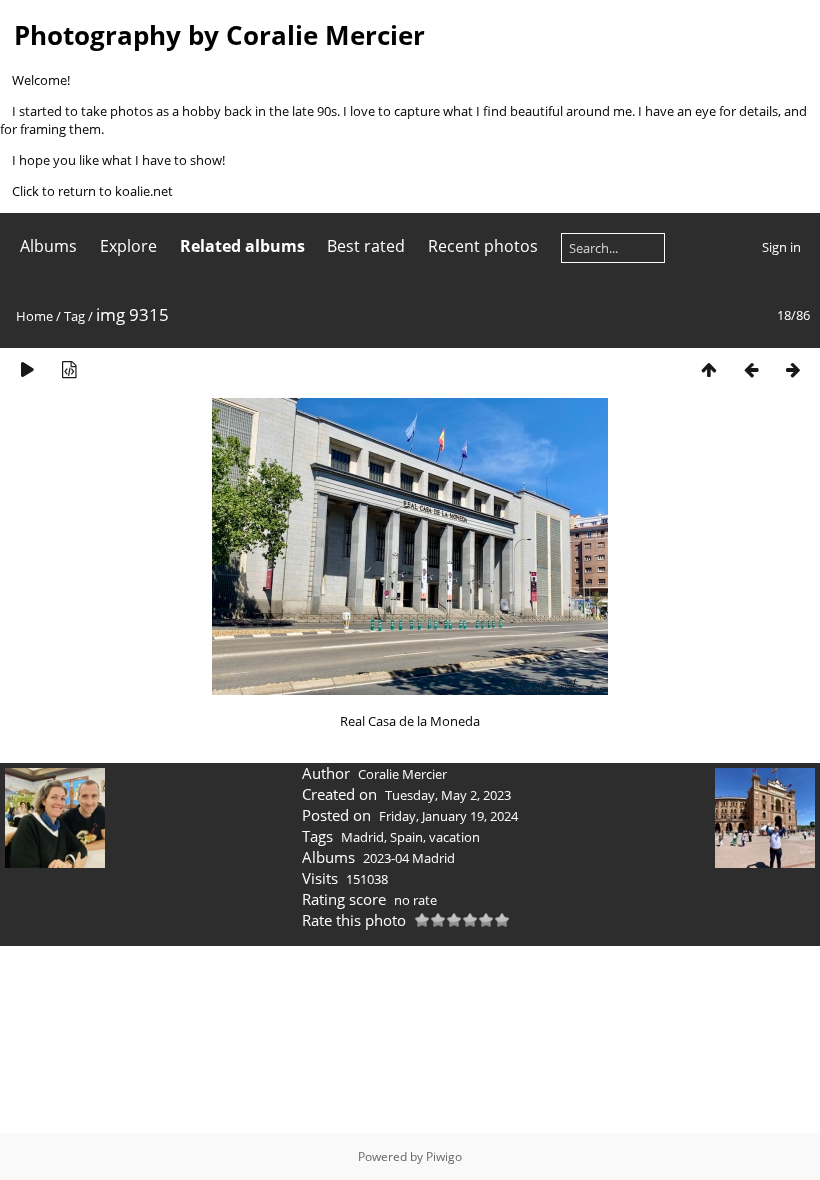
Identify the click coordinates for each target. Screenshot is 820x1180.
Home (34, 316)
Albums (48, 246)
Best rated (366, 246)
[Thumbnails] (709, 369)
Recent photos (483, 246)
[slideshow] (27, 369)
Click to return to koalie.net (92, 191)
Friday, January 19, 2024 (448, 816)
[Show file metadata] (69, 369)
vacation (454, 837)
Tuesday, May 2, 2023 (448, 795)
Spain (406, 837)
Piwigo (444, 1156)
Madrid (362, 837)
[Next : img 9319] (793, 369)
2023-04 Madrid (409, 858)
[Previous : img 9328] (751, 369)
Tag (74, 316)
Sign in (781, 247)
